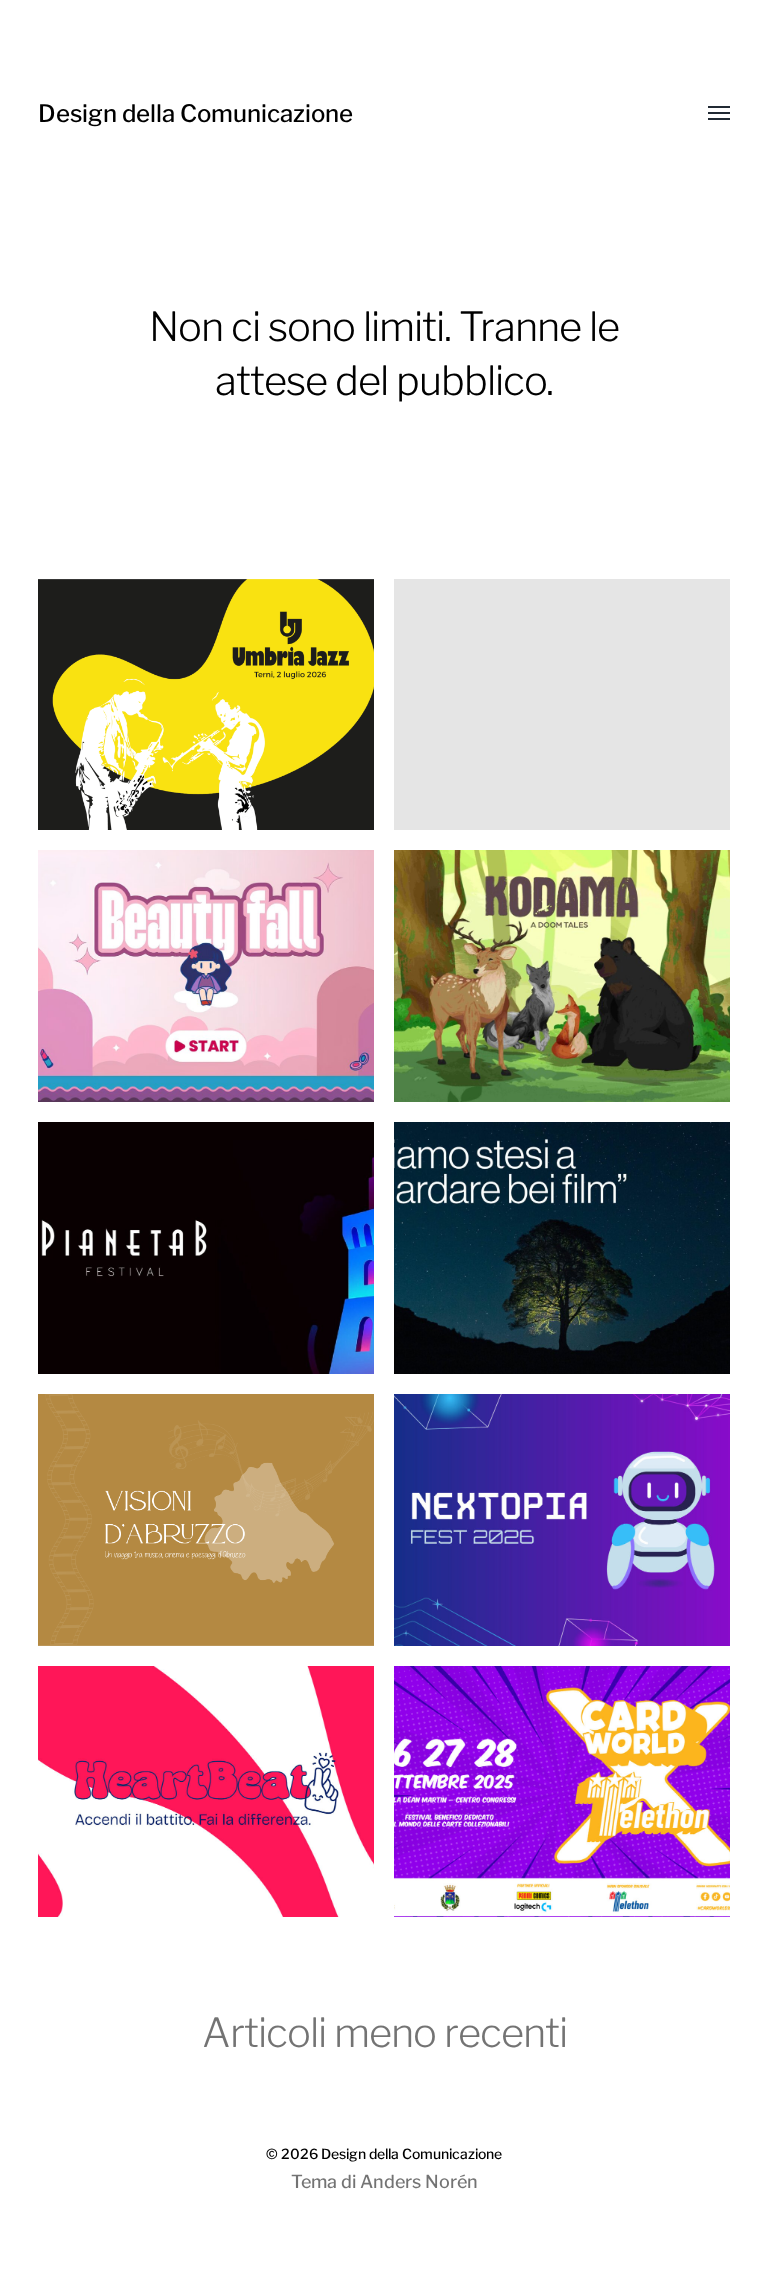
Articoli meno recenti (384, 2032)
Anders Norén (419, 2181)
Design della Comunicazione (195, 113)
